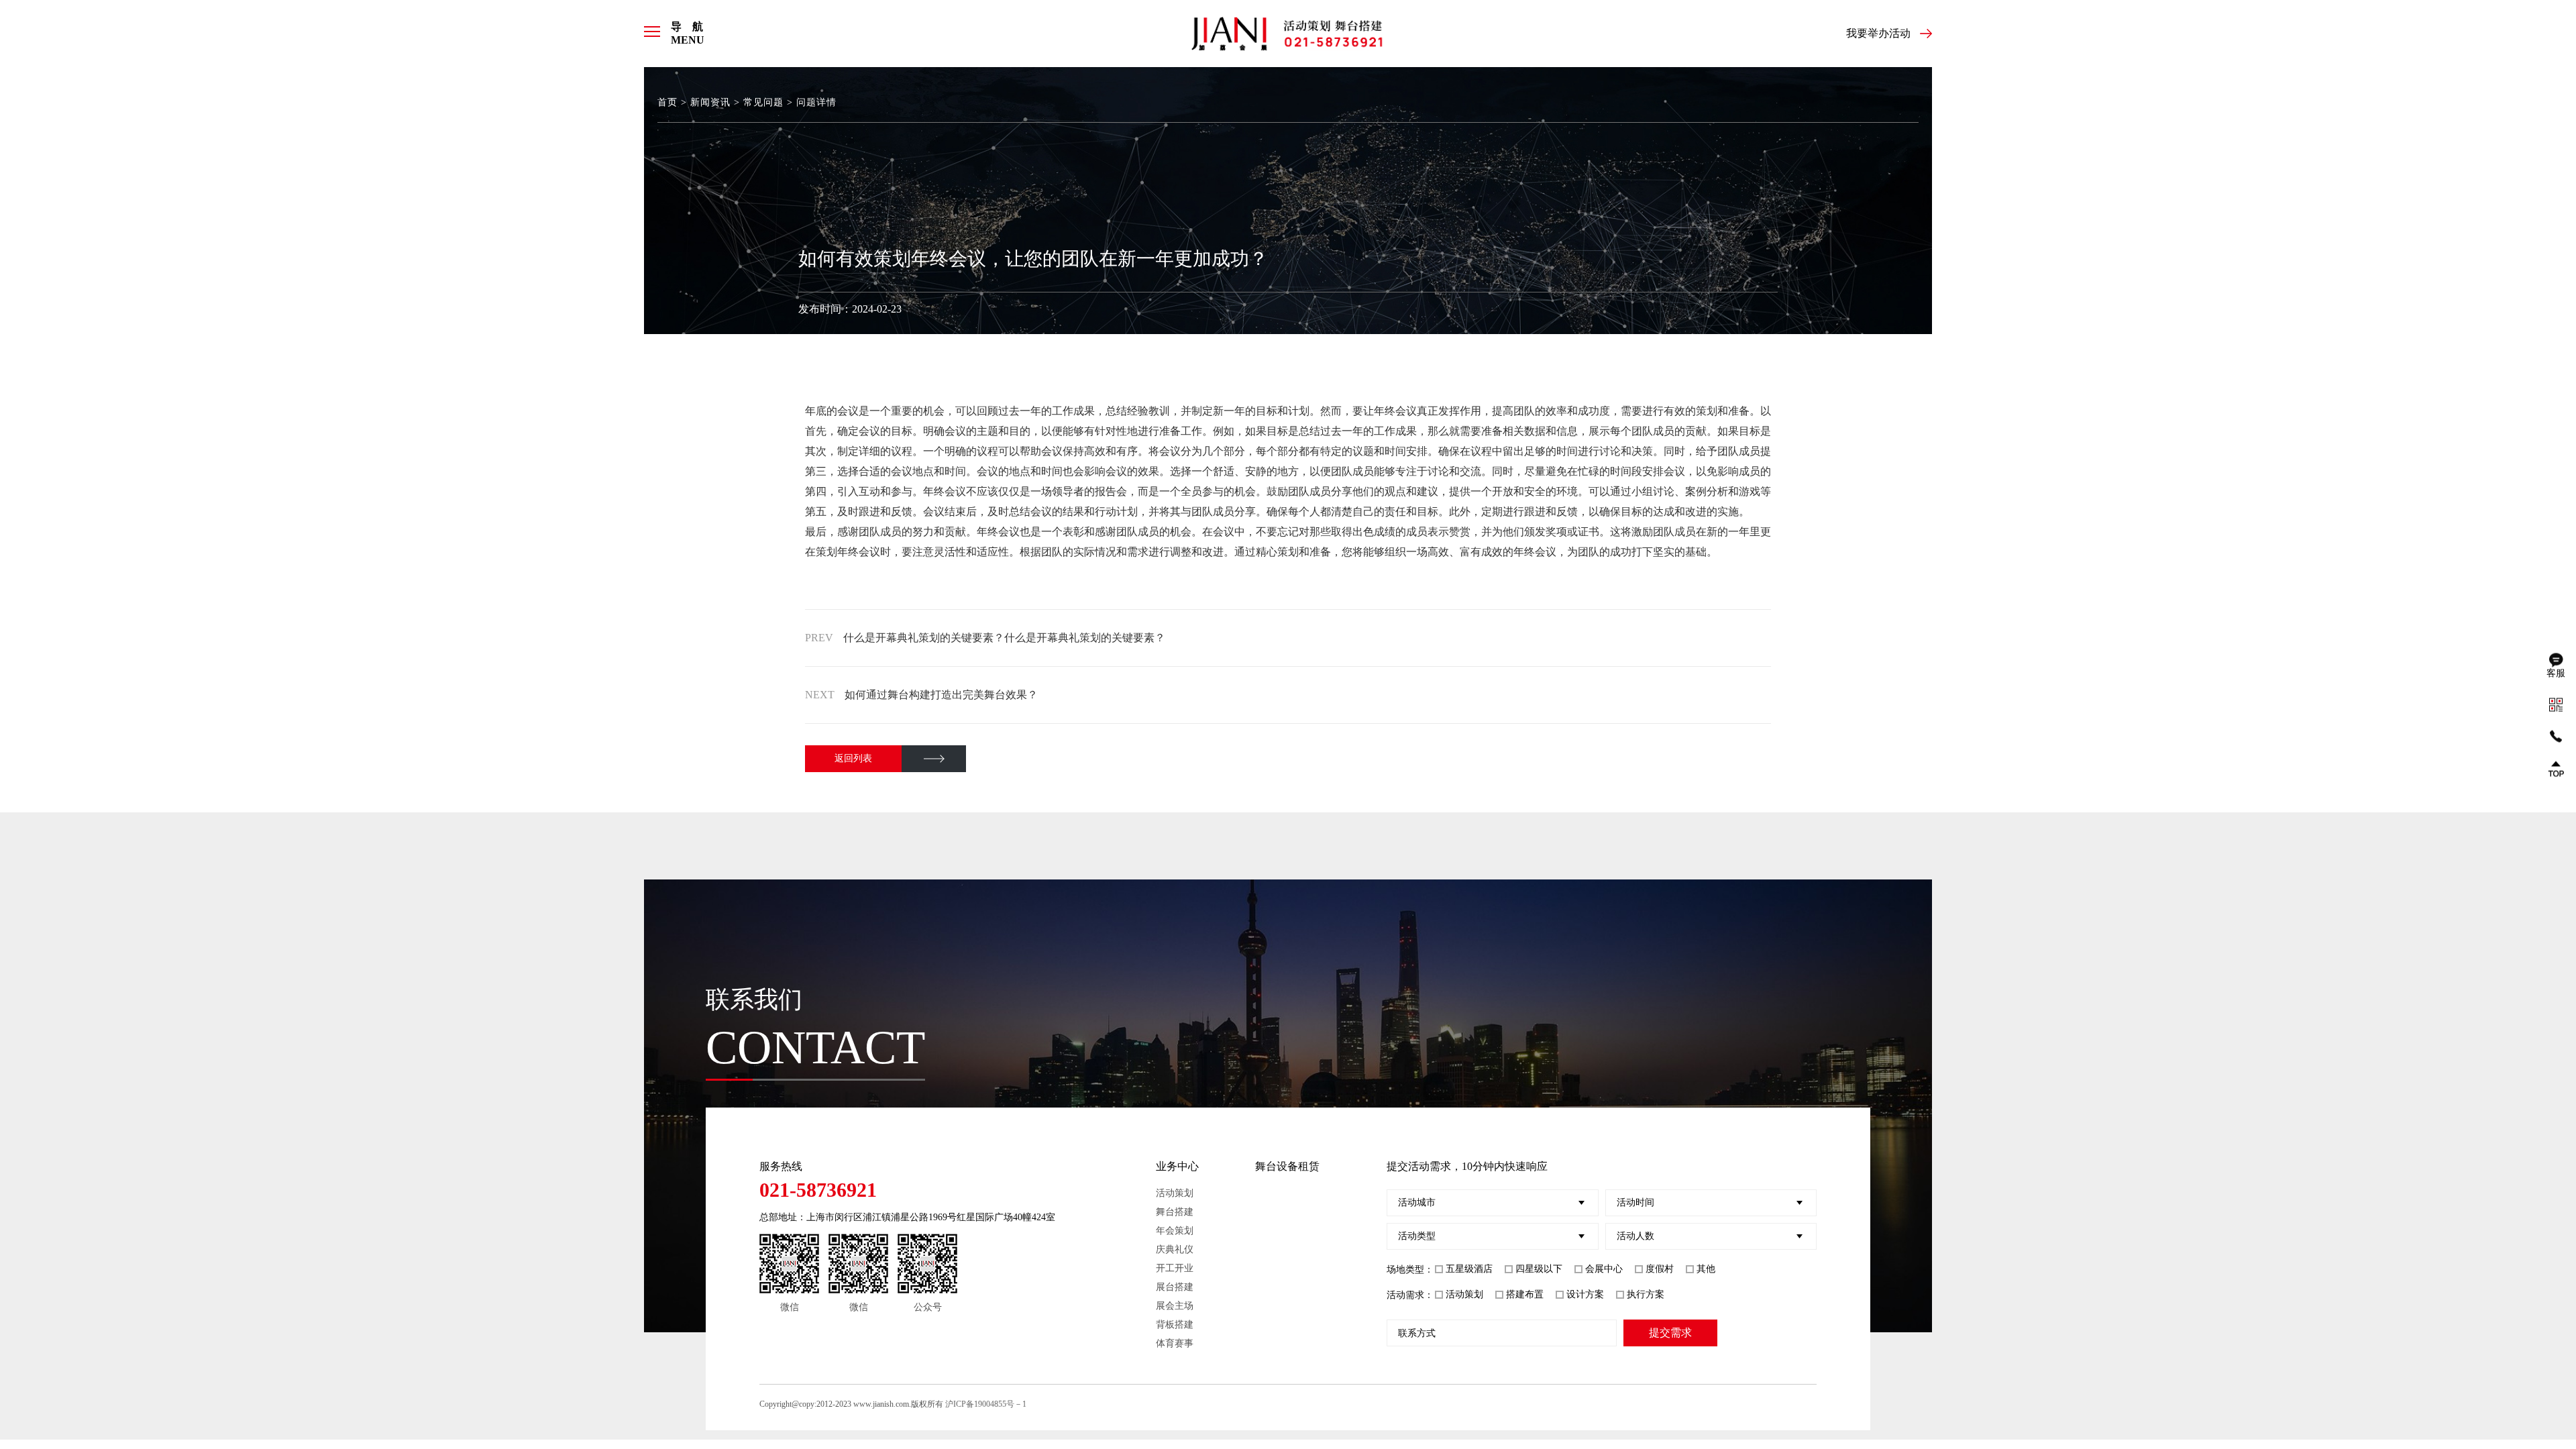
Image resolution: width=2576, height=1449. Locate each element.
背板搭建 (1175, 1325)
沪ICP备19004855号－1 (986, 1404)
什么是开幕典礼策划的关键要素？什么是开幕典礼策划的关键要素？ (1004, 638)
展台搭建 (1175, 1287)
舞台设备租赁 (1287, 1166)
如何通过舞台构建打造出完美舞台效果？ (941, 695)
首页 (667, 102)
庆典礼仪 (1175, 1249)
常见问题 (763, 102)
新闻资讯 (710, 102)
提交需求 (1670, 1333)
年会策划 (1175, 1231)
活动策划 (1175, 1193)
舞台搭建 (1175, 1212)
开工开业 (1175, 1268)
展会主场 (1175, 1306)
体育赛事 (1175, 1343)
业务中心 (1177, 1166)
